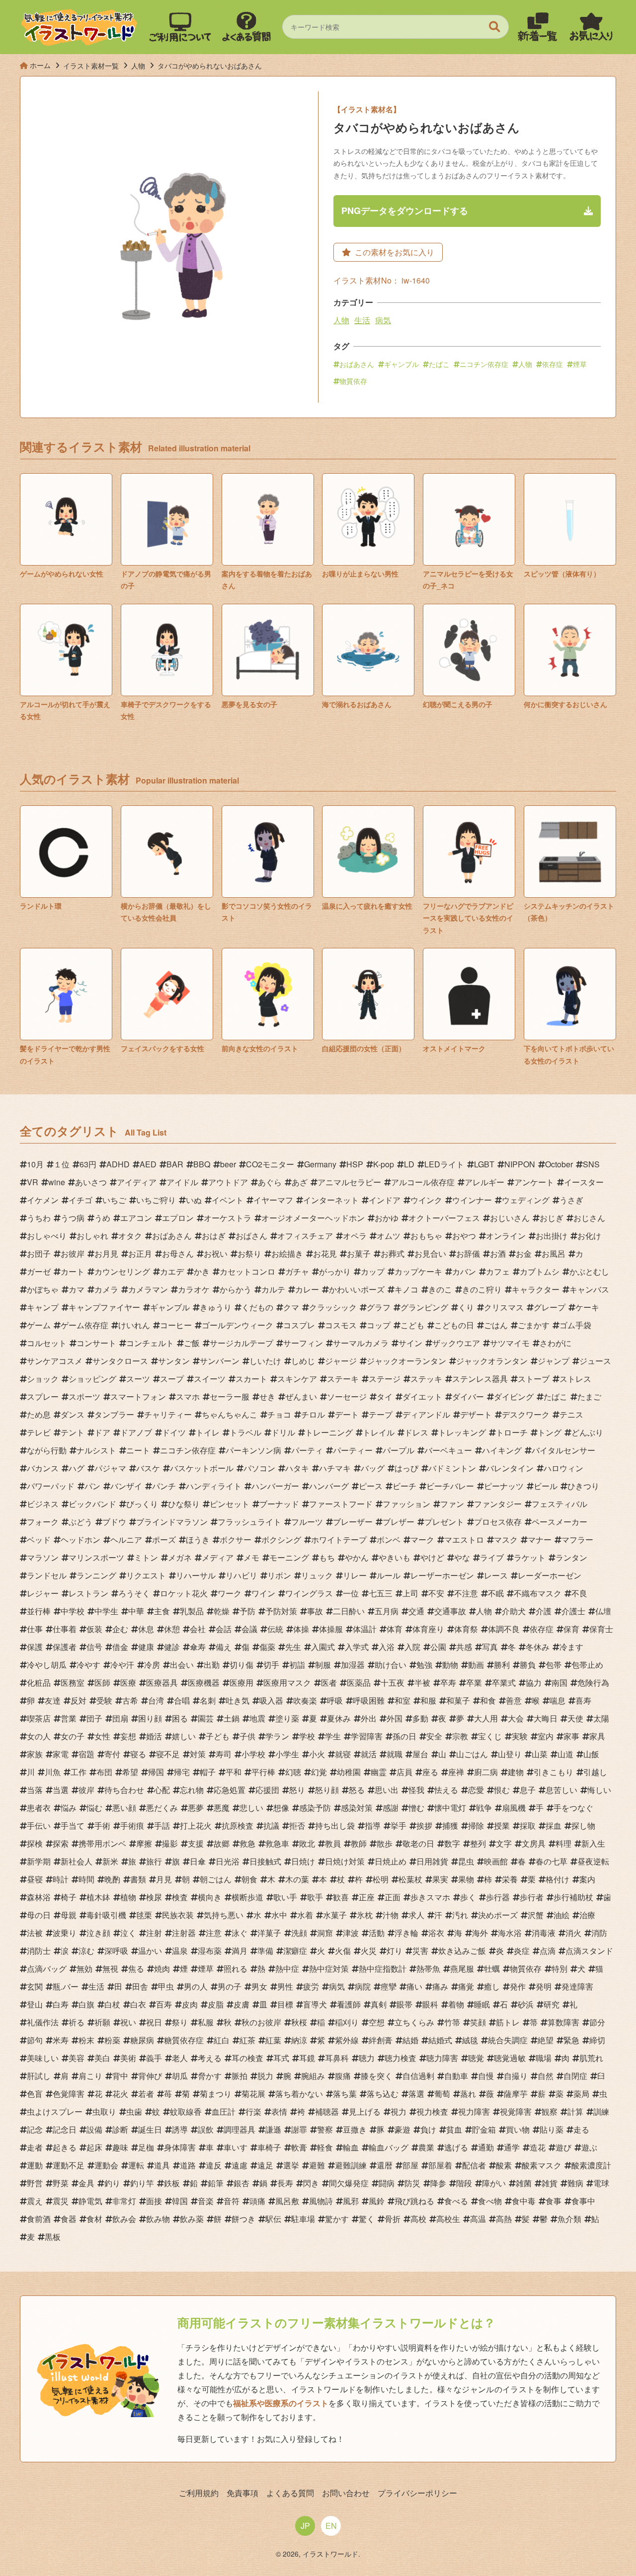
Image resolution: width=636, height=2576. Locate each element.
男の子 (230, 1986)
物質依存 (353, 381)
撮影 (170, 1843)
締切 (597, 2040)
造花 (538, 2147)
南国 (559, 1682)
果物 (466, 1879)
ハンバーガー (275, 1486)
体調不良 (504, 1629)
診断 (120, 2129)
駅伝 (273, 2219)
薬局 (581, 2094)
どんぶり (587, 1432)
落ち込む (383, 2094)
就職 (395, 1754)
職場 (544, 2058)
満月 (239, 1951)
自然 (546, 2076)
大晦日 (546, 1718)
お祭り (249, 1253)
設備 (94, 2129)
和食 (488, 1700)
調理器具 (239, 2129)
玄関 (35, 1986)
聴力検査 (400, 2058)
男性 (285, 1986)
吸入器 (271, 1700)
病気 (383, 320)
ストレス (575, 1379)
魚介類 (569, 2219)
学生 (333, 1736)
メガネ (180, 1557)
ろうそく (134, 1593)
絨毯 (470, 2040)
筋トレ (508, 2022)
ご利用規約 (199, 2493)
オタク (130, 1236)
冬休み (538, 1647)
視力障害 (474, 2111)
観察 (550, 2111)
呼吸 (335, 1700)
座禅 (456, 1772)
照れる (236, 1968)
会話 (224, 1629)
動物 (450, 1665)
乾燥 (222, 1611)
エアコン (136, 1218)
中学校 (73, 1611)
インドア (385, 1200)
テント (73, 1432)
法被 (35, 1933)
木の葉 (297, 1879)
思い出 (387, 1790)
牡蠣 (492, 1968)
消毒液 (544, 1933)
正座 (367, 1897)
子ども (218, 1736)
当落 (35, 1790)
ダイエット (422, 1396)
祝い (128, 2022)
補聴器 (327, 2111)
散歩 (385, 1843)
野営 (35, 2183)
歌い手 (285, 1897)
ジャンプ (554, 1361)
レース (496, 1575)
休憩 (172, 1629)
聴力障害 (442, 2058)
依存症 (553, 364)
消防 (599, 1933)
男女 (259, 1986)
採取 (528, 1825)
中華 (136, 1611)
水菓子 (335, 1915)
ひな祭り (184, 1504)
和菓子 (458, 1700)
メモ (251, 1557)
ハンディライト (214, 1486)
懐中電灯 (450, 1808)
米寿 (61, 2040)
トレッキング (462, 1432)
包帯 (554, 1665)
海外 (480, 1933)
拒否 (297, 1825)
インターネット (331, 1200)
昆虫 (466, 1861)
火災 (369, 1951)
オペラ (355, 1236)
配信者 (474, 2165)
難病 (575, 2183)
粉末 (86, 2040)
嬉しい (184, 1736)
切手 (271, 1665)
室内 (546, 1736)
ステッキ (426, 1379)
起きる (65, 2147)
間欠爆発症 (349, 2183)
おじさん (589, 1218)
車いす (236, 2147)
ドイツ (174, 1432)
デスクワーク (526, 1414)
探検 (35, 1843)
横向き (210, 1897)
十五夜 (393, 1682)
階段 (464, 2183)
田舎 (140, 1986)
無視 (110, 1968)
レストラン (88, 1593)
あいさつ (91, 1182)
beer (228, 1164)
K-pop (384, 1164)
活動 (377, 1933)
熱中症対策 (329, 1968)
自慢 (486, 2076)
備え (224, 1647)
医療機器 (204, 1682)
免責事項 (242, 2493)
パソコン (259, 1468)
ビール (546, 1486)
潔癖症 (295, 1951)
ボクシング (281, 1539)
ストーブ (534, 1379)
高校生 (448, 2219)
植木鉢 (98, 1897)
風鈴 (377, 2201)
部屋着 (440, 2165)
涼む (86, 1951)
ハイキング (502, 1450)
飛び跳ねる (414, 2201)
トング (550, 1432)
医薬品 (359, 1682)
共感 (464, 1647)
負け (428, 2129)
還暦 (385, 2165)
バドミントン (452, 1468)
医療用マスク (287, 1682)
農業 (426, 2147)
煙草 (580, 364)
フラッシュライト (249, 1522)
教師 (359, 1843)
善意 (514, 1700)
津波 (351, 1933)
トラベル (245, 1432)
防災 (412, 2183)
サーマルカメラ (361, 1343)
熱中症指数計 (383, 1968)
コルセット (47, 1343)
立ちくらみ (414, 2022)
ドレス (416, 1432)
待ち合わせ (124, 1790)
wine (57, 1182)
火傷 (343, 1951)
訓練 (601, 2111)
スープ (172, 1379)
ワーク (230, 1593)
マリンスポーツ (96, 1557)
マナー (540, 1539)
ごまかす (534, 1325)
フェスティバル (559, 1504)
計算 (575, 2111)
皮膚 (241, 2004)
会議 (249, 1629)
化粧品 (39, 1682)
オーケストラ (228, 1218)
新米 (110, 1861)
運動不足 (69, 2165)
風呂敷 (287, 2201)
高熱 (504, 2219)
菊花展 (253, 2094)
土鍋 (232, 1718)
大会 (516, 1718)
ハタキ (297, 1468)
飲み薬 (192, 2219)
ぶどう (80, 1522)
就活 (369, 1754)
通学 (512, 2147)
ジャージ (341, 1361)
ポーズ (164, 1539)
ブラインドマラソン (172, 1522)
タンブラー (114, 1414)
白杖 (112, 2004)
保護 (35, 1647)
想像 (281, 1808)
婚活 (154, 1736)
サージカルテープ (241, 1343)
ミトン (146, 1557)
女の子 (73, 1736)
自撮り (516, 2076)
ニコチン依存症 (484, 364)
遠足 (265, 2165)
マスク (506, 1539)
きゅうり (216, 1307)
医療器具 (162, 1682)
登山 (35, 2004)
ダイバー (468, 1396)
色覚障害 (69, 2094)
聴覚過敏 (510, 2058)
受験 (104, 1700)
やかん (357, 1557)
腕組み (313, 2076)
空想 (377, 2022)
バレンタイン (510, 1468)
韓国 (180, 2201)
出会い (182, 1665)
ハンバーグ (329, 1486)
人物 (341, 320)
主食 (162, 1611)
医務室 (73, 1682)
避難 (317, 2165)
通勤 (486, 2147)
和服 (428, 1700)
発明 (544, 1986)
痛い (414, 1986)
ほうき (198, 1539)
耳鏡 (307, 2058)
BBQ (202, 1164)
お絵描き (287, 1253)
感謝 (391, 1808)
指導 (373, 1825)
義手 (154, 2058)
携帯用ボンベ (102, 1843)
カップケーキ (418, 1271)
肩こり (90, 2076)
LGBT (484, 1164)
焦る (136, 1968)
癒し (492, 1986)
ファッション (406, 1504)
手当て (73, 1825)
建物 (516, 1772)
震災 (61, 2201)
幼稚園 (349, 1772)
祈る (77, 2022)
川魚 (53, 1772)
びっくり (142, 1504)
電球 (601, 2183)
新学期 (39, 1861)
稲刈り (347, 2022)
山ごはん (472, 1754)
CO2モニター (270, 1164)
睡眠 (482, 2004)
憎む (416, 1808)
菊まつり (216, 2094)
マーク (422, 1539)
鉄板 (172, 2183)
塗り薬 (287, 1718)
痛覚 (466, 1986)
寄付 (112, 1754)
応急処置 (230, 1790)
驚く (367, 2219)
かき (202, 1271)
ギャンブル (401, 364)
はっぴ (406, 1468)
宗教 (460, 1736)
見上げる (365, 2111)
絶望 (546, 2040)
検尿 (154, 1897)
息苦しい (561, 1790)
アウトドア (228, 1182)
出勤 (212, 1665)
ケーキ (587, 1307)
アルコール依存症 (423, 1182)
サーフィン (303, 1343)
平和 (234, 1772)
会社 (198, 1629)
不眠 (496, 1593)
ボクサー (236, 1539)
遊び (563, 2147)
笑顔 (478, 2022)
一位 (351, 1593)
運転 (136, 2165)
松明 (381, 1879)
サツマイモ (510, 1343)
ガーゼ (39, 1271)
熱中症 (287, 1968)
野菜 (61, 2183)
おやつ (464, 1236)
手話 (162, 1825)
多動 (420, 1718)
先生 (293, 1647)
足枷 (146, 2147)
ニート (138, 1450)
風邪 (351, 2201)
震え (35, 2201)
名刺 (208, 1700)
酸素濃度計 (591, 2165)
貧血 (454, 2129)
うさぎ (571, 1200)
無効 (84, 1968)
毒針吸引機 (106, 1915)
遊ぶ (589, 2147)
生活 (362, 320)
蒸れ (468, 2094)
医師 (102, 1682)
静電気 (90, 2201)
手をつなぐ (573, 1808)
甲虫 (166, 1986)
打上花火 (196, 1825)
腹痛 (343, 2076)
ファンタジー (498, 1504)
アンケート (534, 1182)
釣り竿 (142, 2183)
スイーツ (210, 1379)
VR (33, 1182)
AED (148, 1164)
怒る (357, 1790)
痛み (440, 1986)
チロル (313, 1414)
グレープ (550, 1307)
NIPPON (520, 1164)
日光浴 (228, 1861)
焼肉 (162, 1968)
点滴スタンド (589, 1951)
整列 (478, 1843)
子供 (247, 1736)
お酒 (498, 1253)
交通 (416, 1611)
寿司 (224, 1754)
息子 (528, 1790)
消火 (573, 1933)
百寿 (164, 2004)
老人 (180, 2058)
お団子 (39, 1253)
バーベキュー (448, 1450)
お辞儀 (468, 1253)
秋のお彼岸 (261, 2022)
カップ (373, 1271)
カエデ (172, 1271)
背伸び (150, 2076)
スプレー (43, 1396)
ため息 (39, 1414)
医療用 (241, 1682)
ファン (452, 1504)
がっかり (335, 1271)
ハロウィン (563, 1468)
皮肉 (190, 2004)
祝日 (154, 2022)
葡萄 (442, 2094)
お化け (589, 1236)
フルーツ (307, 1522)
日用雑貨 (432, 1861)
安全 (434, 1736)
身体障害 (180, 2147)
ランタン (571, 1557)
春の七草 (552, 1861)
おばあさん (357, 364)
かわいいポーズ (357, 1289)
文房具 (534, 1843)
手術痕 (132, 1825)
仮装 (94, 1629)
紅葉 (273, 2040)
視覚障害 (516, 2111)
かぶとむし (589, 1271)
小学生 (287, 1754)
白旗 (86, 2004)
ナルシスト (96, 1450)
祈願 (102, 2022)
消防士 (39, 1951)
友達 (53, 1700)
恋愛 (476, 1790)
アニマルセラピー (349, 1182)
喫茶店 (39, 1718)
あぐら (270, 1182)
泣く (128, 1933)
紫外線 (347, 2040)
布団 (104, 1772)
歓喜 (341, 1897)
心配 (162, 1790)
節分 (597, 2022)
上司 (410, 1593)
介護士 (573, 1611)
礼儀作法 (43, 2022)
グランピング (424, 1307)
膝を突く (377, 2076)
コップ (379, 1325)
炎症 (522, 1951)
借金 (120, 1647)
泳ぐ (239, 1933)
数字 (452, 1843)
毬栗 (144, 1915)
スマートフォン (138, 1396)
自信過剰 (418, 2076)
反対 (79, 1700)
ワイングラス (309, 1593)
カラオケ (194, 1289)
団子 (94, 1718)
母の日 (39, 1915)
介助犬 (514, 1611)
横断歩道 (247, 1897)
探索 (61, 1843)
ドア (102, 1432)
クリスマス (504, 1307)
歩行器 (498, 1897)
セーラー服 (230, 1396)
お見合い (430, 1253)
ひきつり (583, 1486)
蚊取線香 (186, 2111)
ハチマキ (335, 1468)
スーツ (138, 1379)
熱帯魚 (428, 1968)
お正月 (140, 1253)
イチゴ (80, 1200)
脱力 (265, 2076)
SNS (591, 1164)
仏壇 (603, 1611)
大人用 (486, 1718)
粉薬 (112, 2040)
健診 (172, 1647)
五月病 (387, 1611)
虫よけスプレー (55, 2111)
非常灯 (124, 2201)
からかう (236, 1289)
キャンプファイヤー (104, 1307)
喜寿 (583, 1700)
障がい (494, 2183)
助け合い (391, 1665)
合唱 (182, 1700)
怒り (297, 1790)
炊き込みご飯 (462, 1951)
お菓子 (359, 1253)
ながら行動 (47, 1450)
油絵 (561, 1915)
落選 (416, 2094)
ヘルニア (126, 1539)
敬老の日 (418, 1843)
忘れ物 (192, 1790)
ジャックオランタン (492, 1361)
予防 (247, 1611)
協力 (534, 1682)
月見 (164, 1879)
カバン (464, 1271)
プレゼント (444, 1522)
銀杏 (241, 2183)
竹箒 (452, 2022)
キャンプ (43, 1307)
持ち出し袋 (335, 1825)
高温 (478, 2219)
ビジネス (43, 1504)
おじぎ (552, 1218)
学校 (307, 1736)
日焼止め (391, 1861)
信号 (94, 1647)
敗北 (307, 1843)
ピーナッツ (504, 1486)
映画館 (496, 1861)
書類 (138, 1879)
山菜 (540, 1754)
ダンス (73, 1414)
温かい (150, 1951)
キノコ (406, 1289)
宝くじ (490, 1736)
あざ (300, 1182)
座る (430, 1772)
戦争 (484, 1808)
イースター (584, 1182)
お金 (524, 1253)
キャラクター (536, 1289)
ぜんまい (301, 1396)
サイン (410, 1343)
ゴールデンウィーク (238, 1325)
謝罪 (299, 2129)
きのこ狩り (482, 1289)
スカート (251, 1379)
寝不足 (168, 1754)
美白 (102, 2058)
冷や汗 (122, 1665)
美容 (77, 2058)
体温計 (365, 1629)
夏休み (339, 1718)
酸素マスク (542, 2165)
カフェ (498, 1271)
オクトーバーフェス (444, 1218)
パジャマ (110, 1468)
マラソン (43, 1557)
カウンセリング (122, 1271)
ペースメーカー (559, 1522)
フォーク (43, 1522)
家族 (35, 1754)
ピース (371, 1486)
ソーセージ (347, 1396)
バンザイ (126, 1486)
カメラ (106, 1289)
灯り (395, 1951)
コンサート (96, 1343)
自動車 (456, 2076)
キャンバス (589, 1289)
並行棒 (39, 1611)
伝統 (275, 1629)
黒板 (53, 2237)
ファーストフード (341, 1504)
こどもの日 (454, 1325)
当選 (61, 1790)
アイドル (182, 1182)
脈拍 (239, 2076)
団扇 (120, 1718)
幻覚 (319, 1772)
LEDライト (444, 1164)
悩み (69, 1808)
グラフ (379, 1307)
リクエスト (146, 1575)
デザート (476, 1414)
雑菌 (524, 2183)
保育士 (601, 1629)
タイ (385, 1396)
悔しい (599, 1790)
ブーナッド (279, 1504)
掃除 (476, 1825)
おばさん (251, 1236)
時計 (61, 1879)
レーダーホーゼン (550, 1575)
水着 (305, 1915)
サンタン (174, 1361)
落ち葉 (345, 2094)
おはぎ (214, 1236)
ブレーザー (353, 1522)
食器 (69, 2219)
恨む (502, 1790)
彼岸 (86, 1790)
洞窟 (325, 1933)
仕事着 (65, 1629)
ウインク (426, 1200)
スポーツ (84, 1396)
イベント (228, 1200)
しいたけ (265, 1361)
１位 (62, 1164)
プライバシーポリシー (417, 2493)
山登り (510, 1754)
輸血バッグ (389, 2147)
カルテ (273, 1289)
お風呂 (554, 1253)
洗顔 (299, 1933)
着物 (456, 2004)
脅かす (210, 2076)
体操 (301, 1629)
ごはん (496, 1325)
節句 (35, 2040)
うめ (102, 1218)
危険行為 (593, 1682)
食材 (94, 2219)
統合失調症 (508, 2040)
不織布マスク (538, 1593)
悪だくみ (162, 1808)
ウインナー (472, 1200)
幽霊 (379, 1772)
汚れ (460, 1915)
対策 (198, 1754)
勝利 (502, 1665)
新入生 (593, 1843)
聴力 (367, 2058)
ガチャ (297, 1271)
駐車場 (303, 2219)
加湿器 (353, 1665)
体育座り (428, 1629)
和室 (402, 1700)
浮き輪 (406, 1933)
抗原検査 (238, 1825)
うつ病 (73, 1218)
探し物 (583, 1825)
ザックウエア (456, 1343)
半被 (422, 1682)
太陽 (601, 1718)
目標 (285, 2004)
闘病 (387, 2183)
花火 (120, 2094)
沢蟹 (536, 1915)
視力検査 (432, 2111)
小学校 (253, 1754)
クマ (291, 1307)
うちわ (39, 1218)
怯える (446, 1790)
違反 (214, 2165)
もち (327, 1557)
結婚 (410, 2040)
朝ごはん (216, 1879)
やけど (432, 1557)
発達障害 (577, 1986)
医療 (128, 1682)
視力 (398, 2111)
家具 (597, 1736)
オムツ (389, 1236)
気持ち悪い (224, 1915)
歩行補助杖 (573, 1897)
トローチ (512, 1432)
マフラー (577, 1539)
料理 (563, 1843)
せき (267, 1396)
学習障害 (367, 1736)
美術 (128, 2058)
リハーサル (196, 1575)
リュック (317, 1575)
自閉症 (575, 2076)
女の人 (39, 1736)
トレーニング (329, 1432)
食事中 (583, 2201)
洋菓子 (269, 1933)
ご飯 (192, 1343)
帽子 (208, 1772)
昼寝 (35, 1879)
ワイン (263, 1593)
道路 (188, 2165)
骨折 (393, 2219)
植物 (128, 1897)
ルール (389, 1575)
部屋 (410, 2165)
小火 (317, 1754)
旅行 (154, 1861)
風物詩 (321, 2201)
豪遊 (402, 2129)
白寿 (61, 2004)
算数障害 (563, 2022)
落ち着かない (299, 2094)
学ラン (277, 1736)
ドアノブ (136, 1432)
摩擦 (144, 1843)
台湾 (156, 1700)
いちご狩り (156, 1200)
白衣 (138, 2004)
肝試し (39, 2076)
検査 (180, 1897)
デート (347, 1414)
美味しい (43, 2058)
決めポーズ (498, 1915)
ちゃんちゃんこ (230, 1414)
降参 (438, 2183)
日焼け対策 (345, 1861)
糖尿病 (142, 2040)
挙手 (398, 1825)
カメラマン (148, 1289)
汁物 (391, 1915)
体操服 (331, 1629)
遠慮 (239, 2165)
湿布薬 (210, 1951)
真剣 (379, 2004)
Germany (320, 1164)
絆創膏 (381, 2040)
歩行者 (532, 1897)
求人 (416, 1915)
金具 (86, 2183)
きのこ (440, 1289)
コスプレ (299, 1325)
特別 (559, 1968)
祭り (180, 2022)
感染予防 (315, 1808)
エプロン (178, 1218)
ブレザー (398, 1522)
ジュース (595, 1361)
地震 (257, 1718)
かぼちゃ (43, 1289)
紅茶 (247, 2040)
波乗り (65, 1933)
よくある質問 (290, 2493)
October (559, 1164)
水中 (279, 1915)
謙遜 (273, 2129)
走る (581, 2129)
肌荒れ (591, 2058)
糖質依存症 (184, 2040)
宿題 (86, 1754)
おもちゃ (426, 1236)
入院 (412, 1647)
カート (73, 1271)
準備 (265, 1951)
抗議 (271, 1825)
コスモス (341, 1325)
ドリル (283, 1432)
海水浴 (510, 1933)
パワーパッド (51, 1486)
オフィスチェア (305, 1236)
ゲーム (39, 1325)
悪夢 (196, 1808)
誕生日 (150, 2129)
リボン (279, 1575)
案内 (587, 1879)
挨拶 (424, 1825)
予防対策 (281, 1611)
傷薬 (267, 1647)
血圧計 (224, 2111)
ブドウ (114, 1522)
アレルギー (484, 1182)
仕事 (35, 1629)
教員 (333, 1843)
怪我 (416, 1790)
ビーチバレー (450, 1486)
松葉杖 (410, 1879)
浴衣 (436, 1933)
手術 (102, 1825)
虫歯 (134, 2111)
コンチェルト (150, 1343)
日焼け (303, 1861)
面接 (154, 2201)
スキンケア (297, 1379)
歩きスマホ (430, 1897)
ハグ (77, 1468)
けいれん (134, 1325)
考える (210, 2058)
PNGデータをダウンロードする (405, 211)
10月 (35, 1164)
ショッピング (92, 1379)
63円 (88, 1164)
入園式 (323, 1647)
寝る (138, 1754)
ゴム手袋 (575, 1325)
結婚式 (440, 2040)
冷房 (152, 1665)
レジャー (43, 1593)
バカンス (43, 1468)
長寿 (285, 2183)
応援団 (267, 1790)
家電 (61, 1754)
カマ (77, 1289)
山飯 (591, 1754)
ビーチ (404, 1486)
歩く (468, 1897)
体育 (395, 1629)
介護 (544, 1611)
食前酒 (39, 2219)
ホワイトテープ (339, 1539)
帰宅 (182, 1772)
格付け (557, 1879)
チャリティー (168, 1414)
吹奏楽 (305, 1700)
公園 (438, 1647)
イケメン (43, 1200)
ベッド (39, 1539)
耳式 (281, 2058)
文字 (504, 1843)
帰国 (156, 1772)
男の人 (196, 1986)
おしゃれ (92, 1236)
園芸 (206, 1718)
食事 (554, 2201)
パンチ (164, 1486)
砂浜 (526, 2004)
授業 (502, 1825)
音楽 (206, 2201)
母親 (69, 1915)
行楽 (253, 2111)
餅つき (243, 2219)
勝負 (528, 1665)
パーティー (353, 1450)
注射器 (184, 1933)
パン (92, 1486)
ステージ (385, 1379)
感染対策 (357, 1808)
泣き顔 (98, 1933)
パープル (398, 1450)
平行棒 (263, 1772)
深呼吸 (116, 1951)
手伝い (39, 1825)
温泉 (180, 1951)
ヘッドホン (80, 1539)
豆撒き (355, 2129)
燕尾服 (462, 1968)
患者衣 (39, 1808)
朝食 (249, 1879)
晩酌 (112, 1879)
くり (466, 1307)
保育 (571, 1629)
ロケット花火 (184, 1593)
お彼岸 (73, 1253)
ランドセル (47, 1575)
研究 (552, 2004)
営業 (69, 1718)
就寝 (343, 1754)
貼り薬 (552, 2129)
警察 (325, 2129)
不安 (436, 1593)
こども (412, 1325)
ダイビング (514, 1396)
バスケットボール (202, 1468)
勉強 (424, 1665)
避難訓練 (351, 2165)
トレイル (379, 1432)
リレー (355, 1575)
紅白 (222, 2040)
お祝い (216, 1253)
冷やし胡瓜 (47, 1665)
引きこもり (554, 1772)
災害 (420, 1951)
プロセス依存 (498, 1522)
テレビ (39, 1432)
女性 (102, 1736)
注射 (154, 1933)
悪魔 (222, 1808)
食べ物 (490, 2201)
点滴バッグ (47, 1968)
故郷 (222, 1843)
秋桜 (299, 2022)
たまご (589, 1396)
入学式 (357, 1647)
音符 (232, 2201)
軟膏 (299, 2147)
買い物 (518, 2129)
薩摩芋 (516, 2094)
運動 (35, 2165)
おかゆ (387, 1218)
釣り (112, 2183)
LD (409, 1164)
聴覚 (476, 2058)
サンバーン (220, 1361)
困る (180, 1718)
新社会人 (77, 1861)
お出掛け (552, 1236)
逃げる (456, 2147)
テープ (381, 1414)
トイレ (208, 1432)
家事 (571, 1736)
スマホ (188, 1396)
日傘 (198, 1861)
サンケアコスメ (55, 1361)
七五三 (381, 1593)
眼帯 (404, 2004)
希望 (130, 1772)
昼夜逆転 (593, 1861)
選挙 (291, 2165)
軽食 (325, 2147)
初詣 (297, 1665)
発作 (518, 1986)
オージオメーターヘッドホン (313, 1218)
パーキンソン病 (253, 1450)
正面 (393, 1897)
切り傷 (241, 1665)
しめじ (303, 1361)
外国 (395, 1718)
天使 (575, 1718)
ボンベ (389, 1539)
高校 (418, 2219)
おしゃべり (47, 1236)
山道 (565, 1754)
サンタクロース (120, 1361)
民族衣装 (178, 1915)
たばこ (439, 364)
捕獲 (450, 1825)
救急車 (277, 1843)
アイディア (137, 1182)
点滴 (548, 1951)
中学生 (106, 1611)
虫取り (104, 2111)
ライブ (492, 1557)
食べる (456, 2201)
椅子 (69, 1897)
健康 (146, 1647)
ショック (43, 1379)
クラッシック (333, 1307)
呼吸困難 (369, 1700)
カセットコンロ (247, 1271)
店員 (404, 1772)
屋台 (420, 1754)
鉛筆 (216, 2183)
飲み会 (124, 2219)
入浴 (387, 1647)
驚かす (337, 2219)
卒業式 (504, 1682)
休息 (146, 1629)
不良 (579, 1593)
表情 (279, 2111)
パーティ (307, 1450)
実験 (520, 1736)
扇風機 (514, 1808)
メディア (218, 1557)
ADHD (118, 1164)
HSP (355, 1164)
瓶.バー (66, 1986)
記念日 (65, 2129)
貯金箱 (484, 2129)
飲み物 (158, 2219)
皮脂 (216, 2004)
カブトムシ (540, 1271)
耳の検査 (247, 2058)
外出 (369, 1718)
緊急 (571, 2040)
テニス (571, 1414)
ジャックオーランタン (406, 1361)
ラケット (530, 1557)
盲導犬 (315, 2004)
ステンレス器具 (480, 1379)
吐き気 (238, 1700)
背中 (120, 2076)
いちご (114, 1200)
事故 (315, 1611)
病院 (363, 1986)
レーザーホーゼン (442, 1575)
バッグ (373, 1468)
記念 (35, 2129)
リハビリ (241, 1575)
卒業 (474, 1682)
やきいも (395, 1557)
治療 (587, 1915)
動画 (476, 1665)
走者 (35, 2147)
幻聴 (293, 1772)
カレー (307, 1289)
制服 (323, 1665)
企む (120, 1629)
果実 (440, 1879)
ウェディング (526, 1200)
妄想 (128, 1736)
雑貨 (550, 2183)
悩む (94, 1808)
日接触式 (265, 1861)
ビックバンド (92, 1504)
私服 (206, 2022)
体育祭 (466, 1629)
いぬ (194, 1200)
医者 (329, 1682)
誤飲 (206, 2129)
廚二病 (486, 1772)
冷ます (571, 1647)
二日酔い (349, 1611)
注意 (214, 1933)
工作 (79, 1772)
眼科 (430, 2004)
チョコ (279, 1414)
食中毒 (524, 2201)
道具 (162, 2165)
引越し (595, 1772)
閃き (311, 2183)
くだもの (257, 1307)
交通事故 (450, 1611)
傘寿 (198, 1647)
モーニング (289, 1557)
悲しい (251, 1808)
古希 (130, 1700)
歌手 (315, 1897)
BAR (175, 1164)
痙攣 (389, 1986)
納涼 (299, 2040)
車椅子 (269, 2147)
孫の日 (404, 1736)
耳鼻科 (337, 2058)
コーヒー (176, 1325)
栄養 (510, 1879)
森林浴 (39, 1897)
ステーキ (343, 1379)
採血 (554, 1825)
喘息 (557, 1700)
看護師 (349, 2004)
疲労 (311, 1986)
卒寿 (448, 1682)
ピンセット (230, 1504)
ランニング (96, 1575)
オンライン (506, 1236)
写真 (490, 1647)
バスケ (148, 1468)
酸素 (504, 2165)
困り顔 (150, 1718)
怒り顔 (327, 1790)
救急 (247, 1843)
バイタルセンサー (563, 1450)
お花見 (325, 1253)
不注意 (466, 1593)
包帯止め (587, 1665)
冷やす (88, 1665)
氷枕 (365, 1915)
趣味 (120, 2147)
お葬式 (393, 1253)
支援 (196, 1843)
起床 (94, 2147)
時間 (86, 1879)
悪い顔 (124, 1808)
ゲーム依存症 (84, 1325)
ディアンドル (426, 1414)
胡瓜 (180, 2076)
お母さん (178, 1253)
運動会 (106, 2165)
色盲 (35, 2094)
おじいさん (510, 1218)
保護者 (65, 1647)
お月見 (106, 1253)
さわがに (556, 1343)
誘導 (180, 2129)
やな (462, 1557)
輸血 (351, 2147)
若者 (146, 2094)
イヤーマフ (273, 1200)
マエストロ (464, 1539)
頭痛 (257, 2201)
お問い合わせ (346, 2493)
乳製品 (192, 1611)
